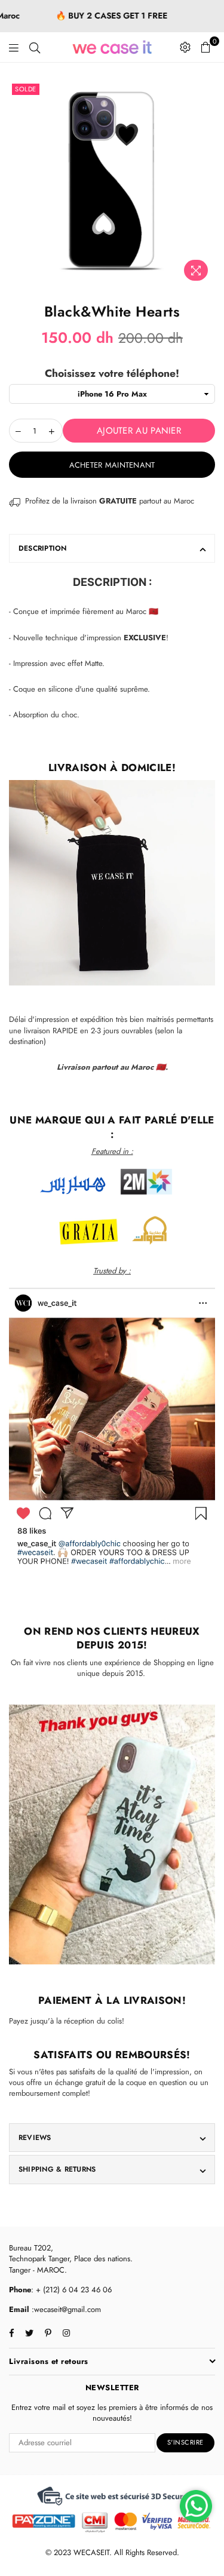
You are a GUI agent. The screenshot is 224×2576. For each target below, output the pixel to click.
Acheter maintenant (112, 465)
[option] (112, 184)
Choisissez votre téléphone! (112, 374)
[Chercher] (35, 47)
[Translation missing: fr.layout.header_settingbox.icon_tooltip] (185, 47)
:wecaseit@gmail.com (65, 2309)
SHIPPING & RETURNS (57, 2169)
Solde (26, 89)
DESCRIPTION (43, 548)
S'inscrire (185, 2442)
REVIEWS (35, 2138)
